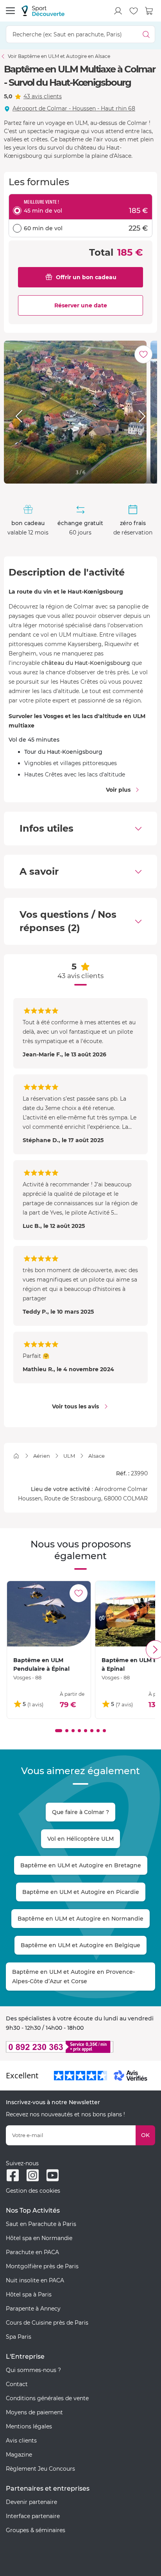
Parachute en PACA (32, 2252)
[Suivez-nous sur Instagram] (33, 2175)
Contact (17, 2384)
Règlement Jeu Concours (40, 2469)
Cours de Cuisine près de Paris (47, 2323)
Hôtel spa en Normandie (39, 2238)
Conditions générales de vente (47, 2398)
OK (145, 2135)
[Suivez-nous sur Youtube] (53, 2175)
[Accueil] (16, 1456)
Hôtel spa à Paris (29, 2294)
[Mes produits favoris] (134, 11)
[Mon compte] (118, 11)
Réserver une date (81, 305)
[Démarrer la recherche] (146, 34)
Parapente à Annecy (33, 2309)
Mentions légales (29, 2426)
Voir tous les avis (75, 1406)
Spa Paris (19, 2337)
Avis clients (21, 2441)
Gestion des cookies (33, 2191)
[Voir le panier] (149, 11)
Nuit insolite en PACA (35, 2280)
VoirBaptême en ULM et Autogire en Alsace (59, 56)
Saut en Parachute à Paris (41, 2224)
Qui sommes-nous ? (33, 2370)
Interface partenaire (33, 2516)
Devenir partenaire (31, 2502)
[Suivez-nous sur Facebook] (13, 2175)
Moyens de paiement (34, 2412)
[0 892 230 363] (80, 2047)
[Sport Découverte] (43, 11)
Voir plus (118, 790)
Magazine (19, 2455)
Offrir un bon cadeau (86, 277)
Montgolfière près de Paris (42, 2266)
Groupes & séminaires (36, 2530)
